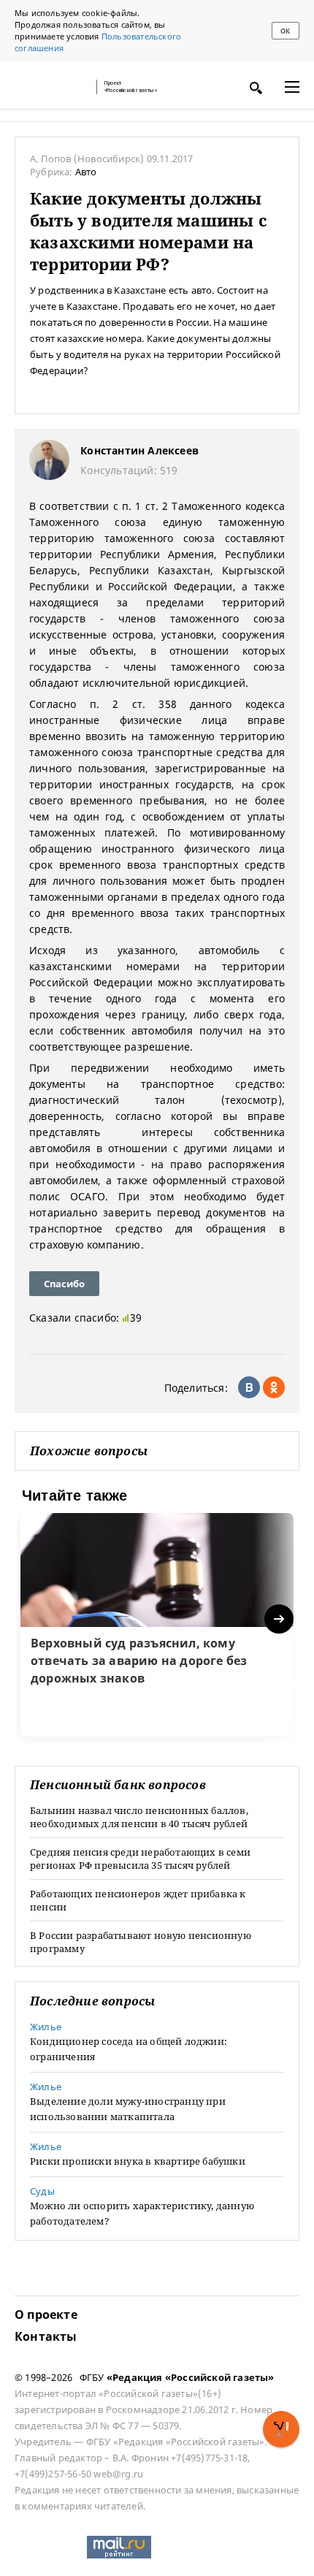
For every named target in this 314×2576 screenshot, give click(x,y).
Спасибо (64, 1284)
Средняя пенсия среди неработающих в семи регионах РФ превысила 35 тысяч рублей (140, 1859)
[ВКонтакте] (249, 1387)
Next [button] (280, 1619)
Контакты (46, 2336)
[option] (157, 1625)
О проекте (46, 2314)
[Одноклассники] (274, 1387)
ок (285, 31)
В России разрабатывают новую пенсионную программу (141, 1942)
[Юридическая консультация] (51, 87)
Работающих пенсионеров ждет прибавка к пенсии (138, 1900)
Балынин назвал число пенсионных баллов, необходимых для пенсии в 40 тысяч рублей (139, 1817)
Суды (42, 2191)
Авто (86, 172)
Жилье (46, 2027)
